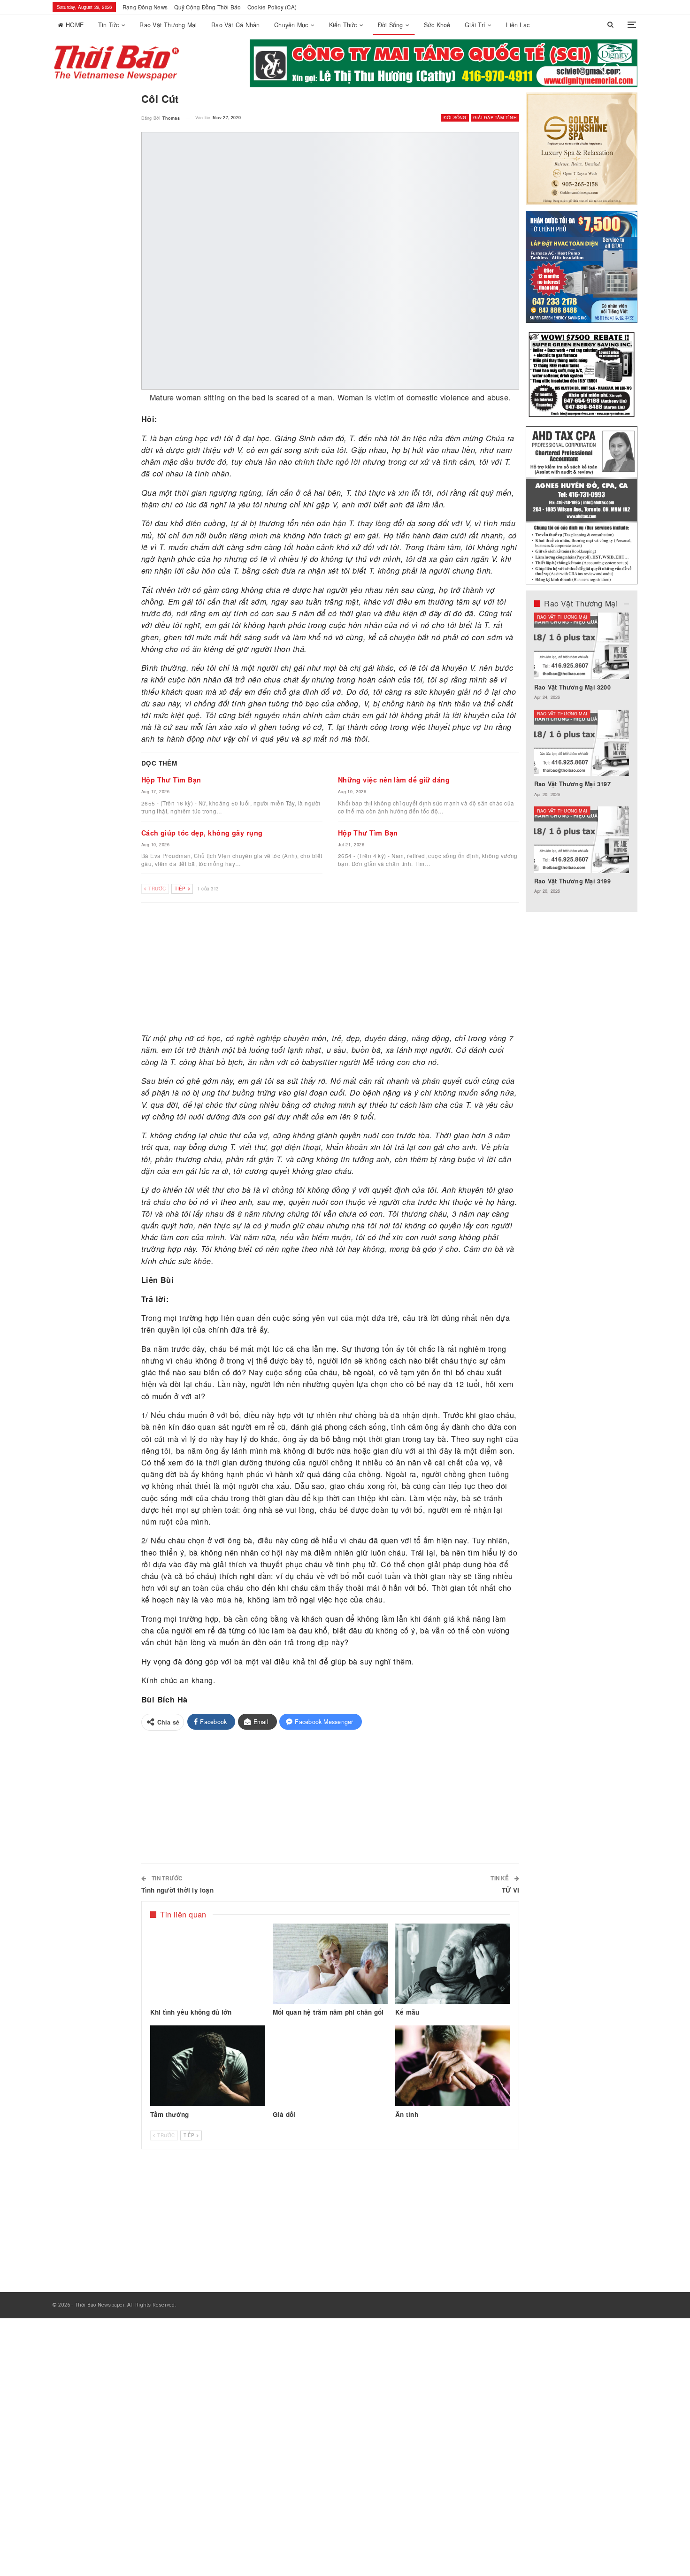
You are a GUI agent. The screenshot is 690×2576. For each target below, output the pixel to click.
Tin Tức (109, 25)
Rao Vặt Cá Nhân (235, 25)
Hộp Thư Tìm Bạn (171, 780)
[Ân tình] (453, 2066)
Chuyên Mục (291, 25)
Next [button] (620, 69)
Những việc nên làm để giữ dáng (394, 780)
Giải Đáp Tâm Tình (495, 118)
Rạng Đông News (145, 7)
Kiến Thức (343, 25)
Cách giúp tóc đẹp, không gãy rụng (202, 833)
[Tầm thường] (208, 2066)
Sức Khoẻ (437, 25)
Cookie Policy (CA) (272, 7)
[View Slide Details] (444, 63)
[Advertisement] (330, 968)
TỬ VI (510, 1890)
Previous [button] (603, 69)
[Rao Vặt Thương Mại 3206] (582, 646)
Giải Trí (475, 25)
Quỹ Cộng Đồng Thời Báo (208, 7)
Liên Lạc (518, 25)
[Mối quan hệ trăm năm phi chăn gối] (330, 1964)
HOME (75, 25)
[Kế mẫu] (453, 1964)
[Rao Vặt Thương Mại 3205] (582, 743)
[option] (582, 758)
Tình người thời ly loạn (177, 1890)
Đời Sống (391, 25)
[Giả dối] (330, 2066)
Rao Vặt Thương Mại (168, 25)
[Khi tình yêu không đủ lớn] (208, 1964)
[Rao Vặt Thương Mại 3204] (582, 840)
